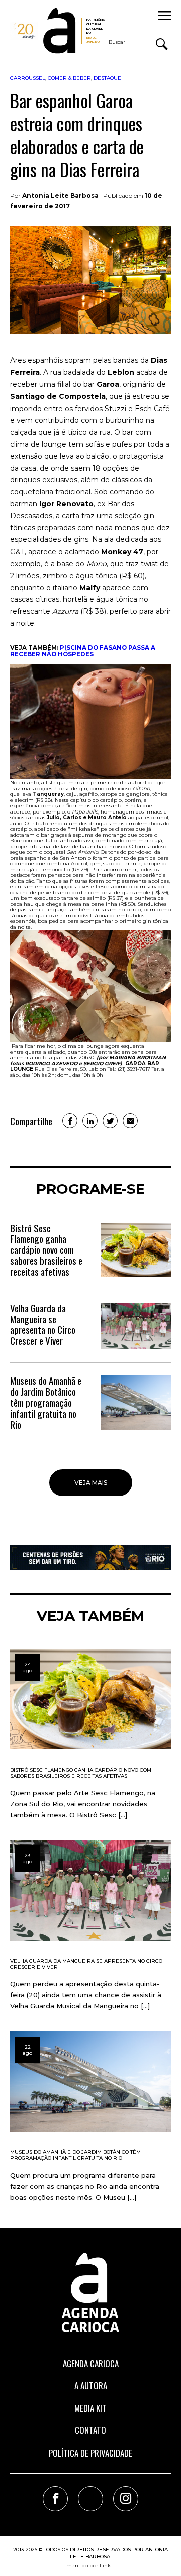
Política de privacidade (90, 2453)
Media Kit (90, 2408)
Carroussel (28, 78)
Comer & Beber (69, 78)
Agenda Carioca (91, 2363)
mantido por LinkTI (90, 2566)
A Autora (91, 2386)
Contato (90, 2430)
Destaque (107, 78)
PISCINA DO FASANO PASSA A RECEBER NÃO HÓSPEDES (83, 651)
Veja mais (91, 1483)
